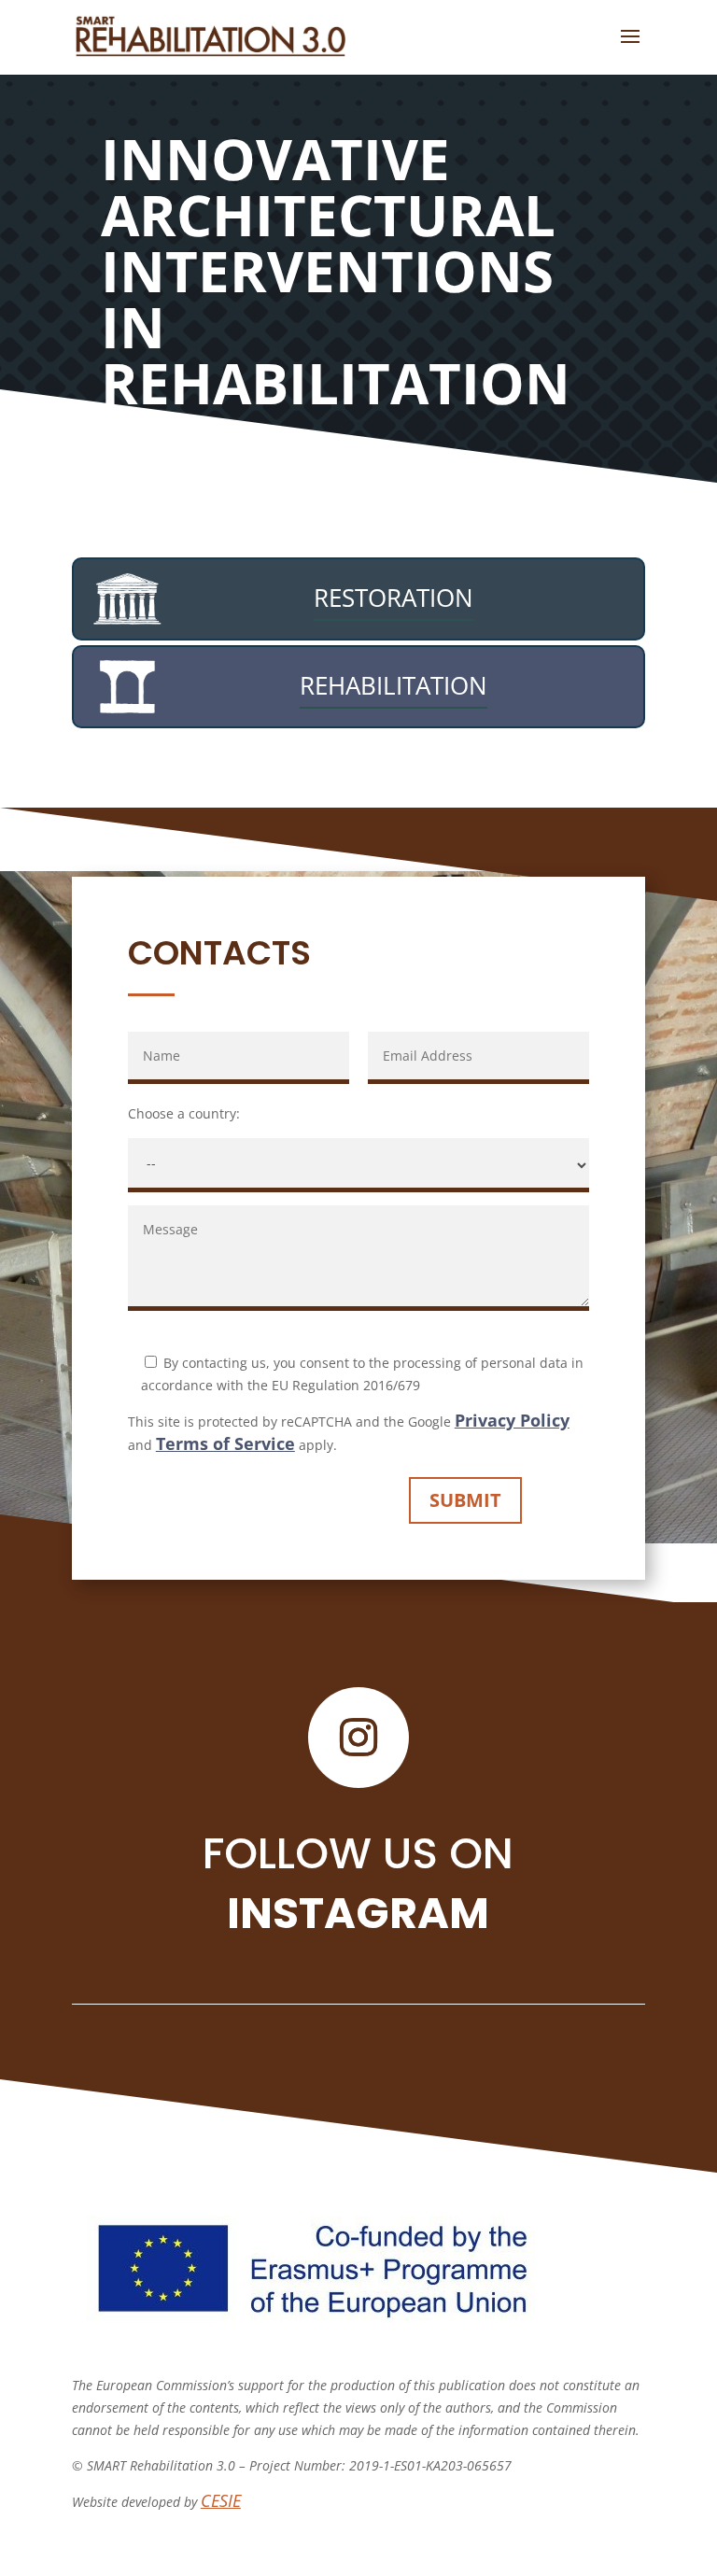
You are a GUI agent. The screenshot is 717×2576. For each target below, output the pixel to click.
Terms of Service (225, 1443)
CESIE (221, 2500)
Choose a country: (184, 1113)
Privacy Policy (512, 1420)
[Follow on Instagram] (358, 1738)
